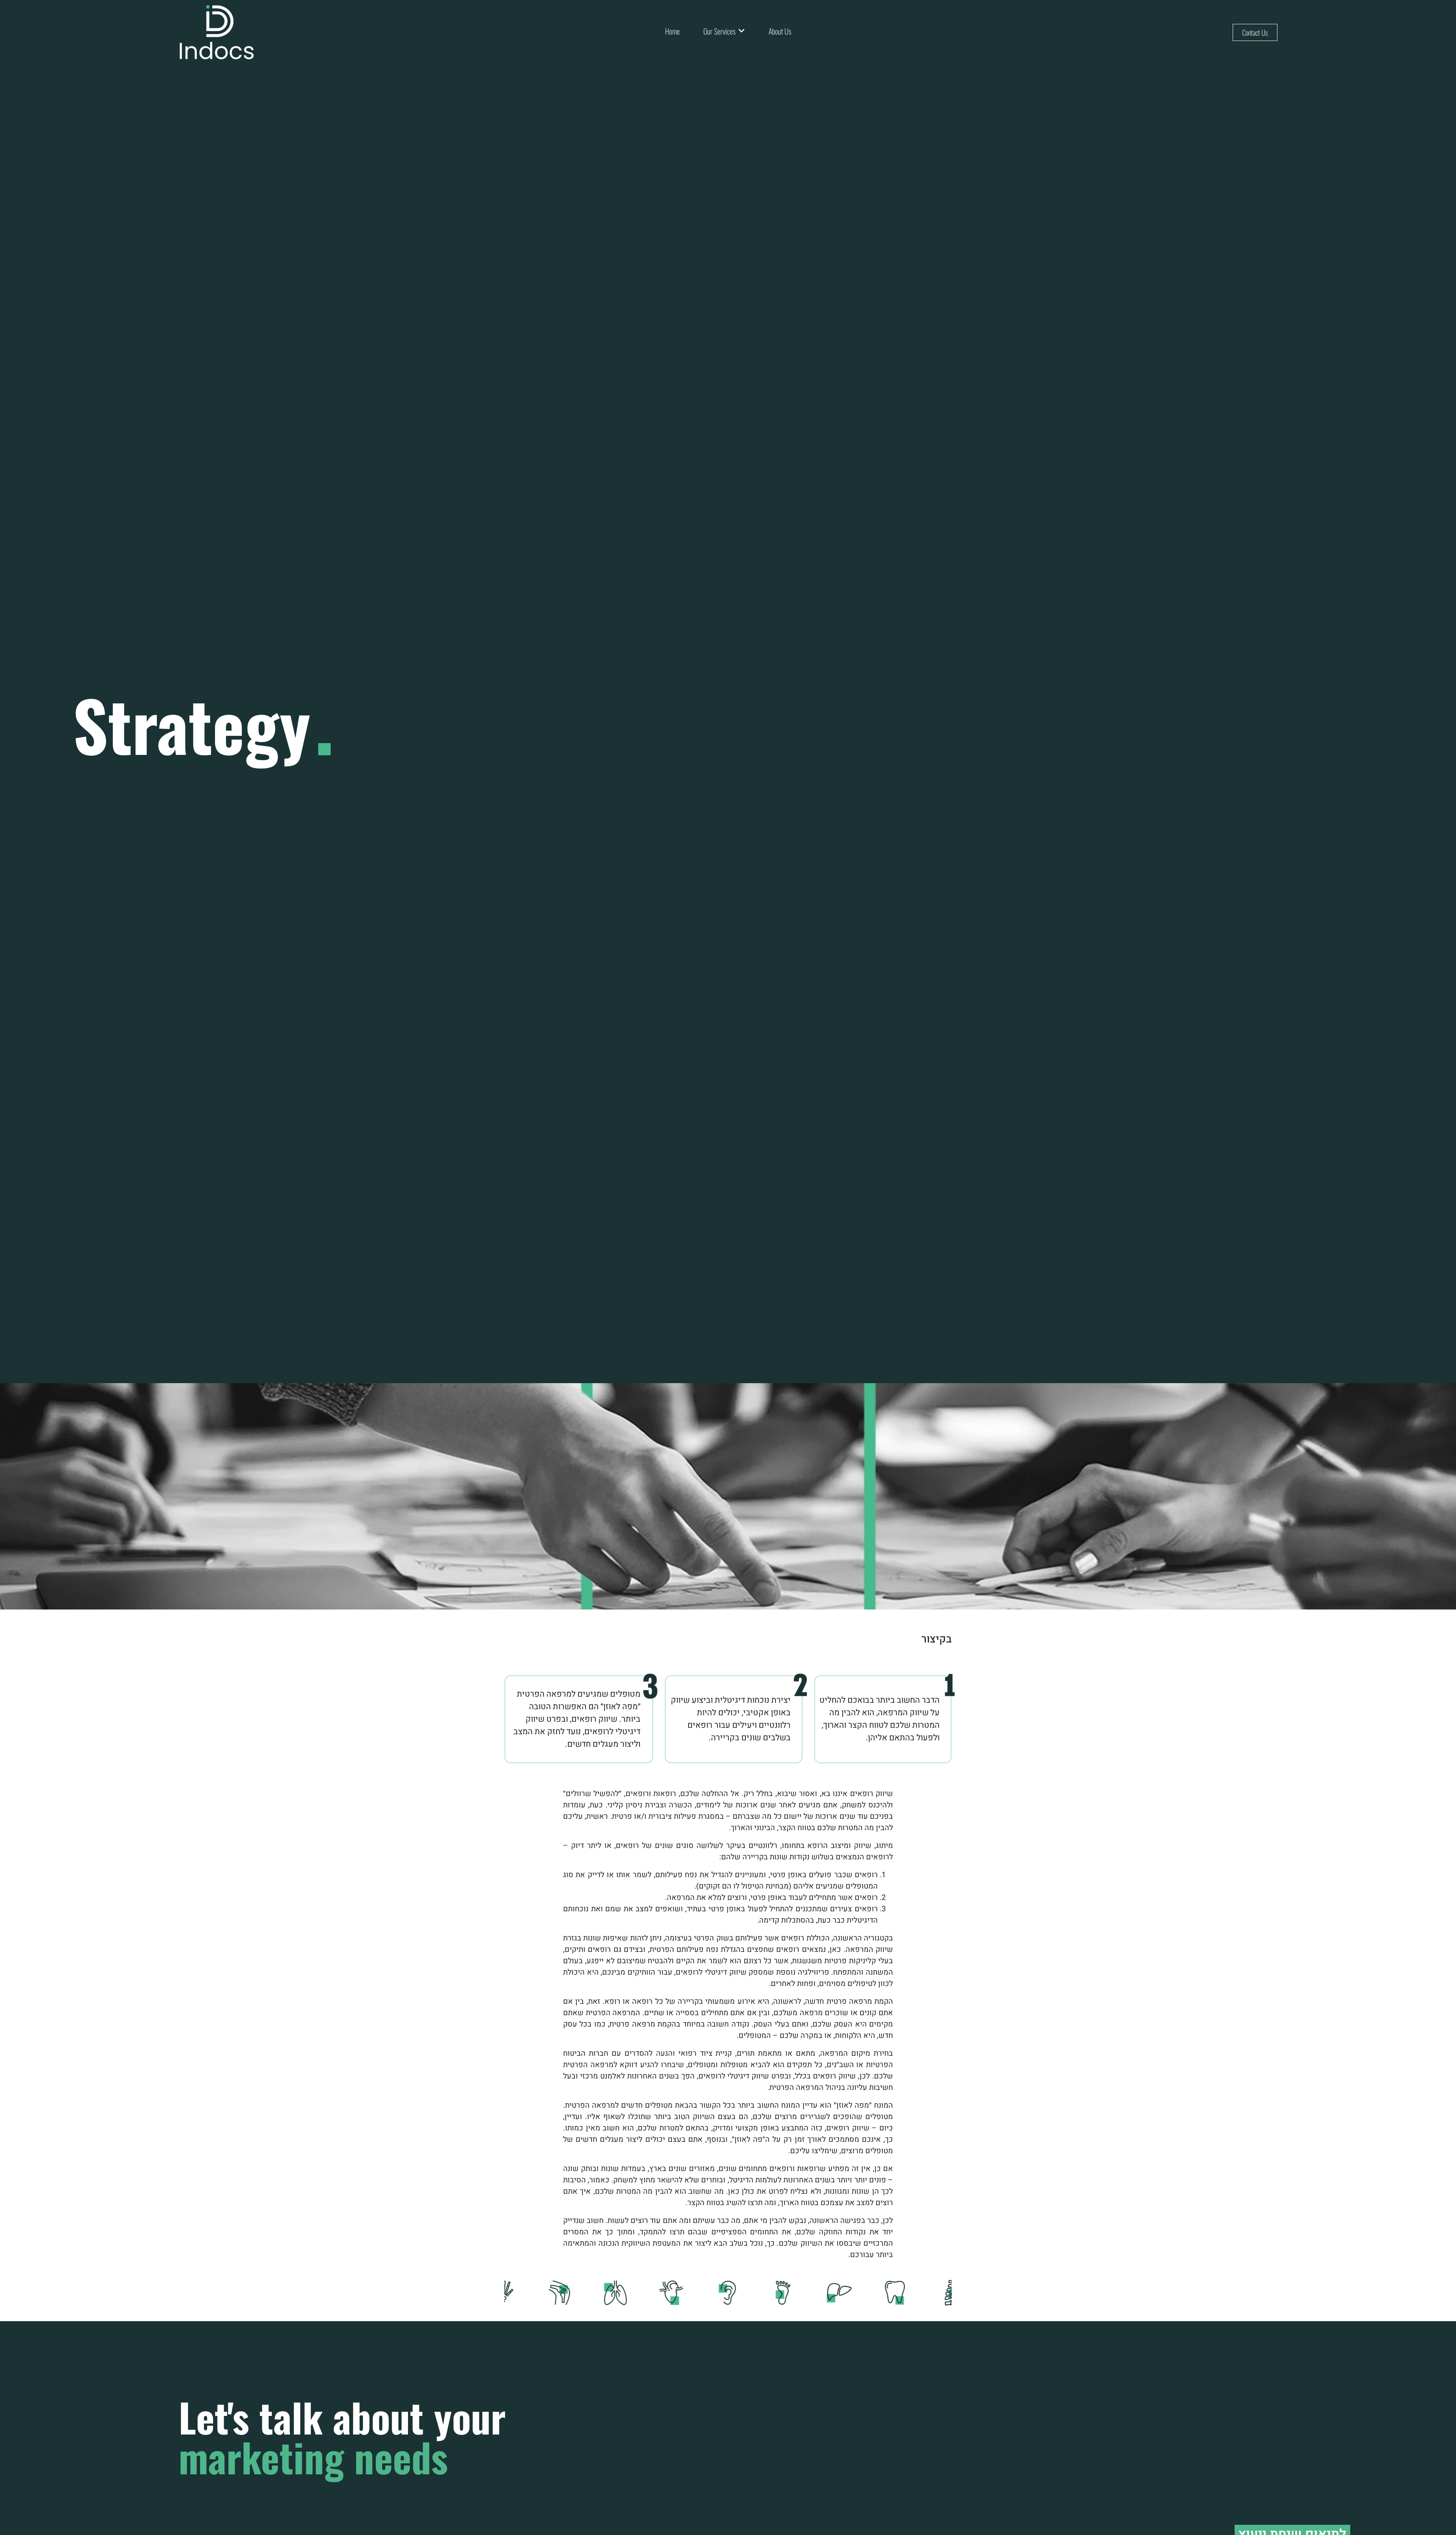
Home (672, 31)
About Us (780, 31)
